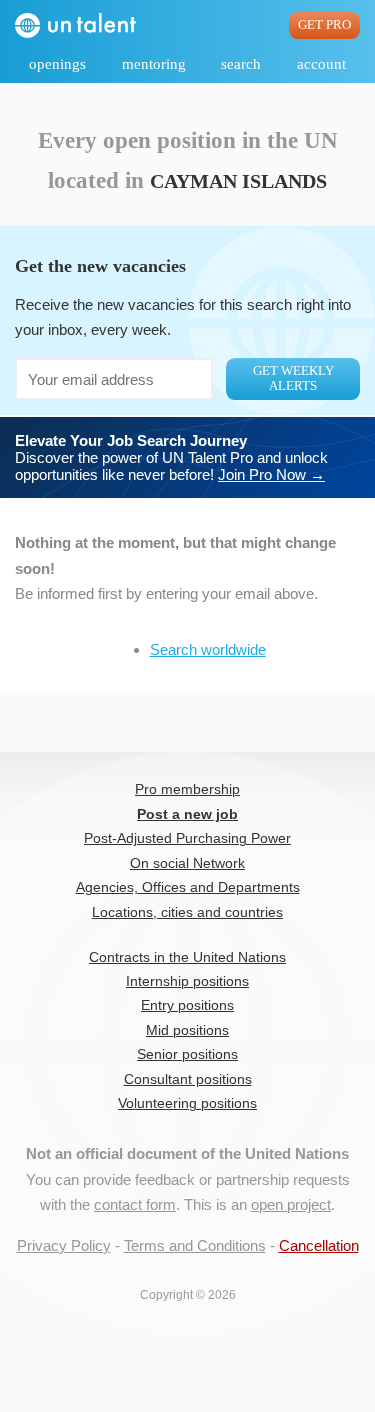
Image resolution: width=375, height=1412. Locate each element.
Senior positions (187, 1054)
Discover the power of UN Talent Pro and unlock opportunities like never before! (171, 457)
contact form (135, 1204)
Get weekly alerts (293, 378)
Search (241, 64)
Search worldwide (208, 649)
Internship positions (187, 981)
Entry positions (187, 1005)
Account (321, 64)
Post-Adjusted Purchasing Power (187, 838)
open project (291, 1204)
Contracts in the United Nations (187, 957)
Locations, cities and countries (187, 912)
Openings (57, 64)
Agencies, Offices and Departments (188, 887)
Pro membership (187, 789)
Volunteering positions (187, 1103)
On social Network (187, 863)
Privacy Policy (64, 1245)
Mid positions (187, 1030)
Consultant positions (188, 1079)
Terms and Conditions (195, 1245)
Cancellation (319, 1245)
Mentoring (154, 64)
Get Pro (324, 25)
